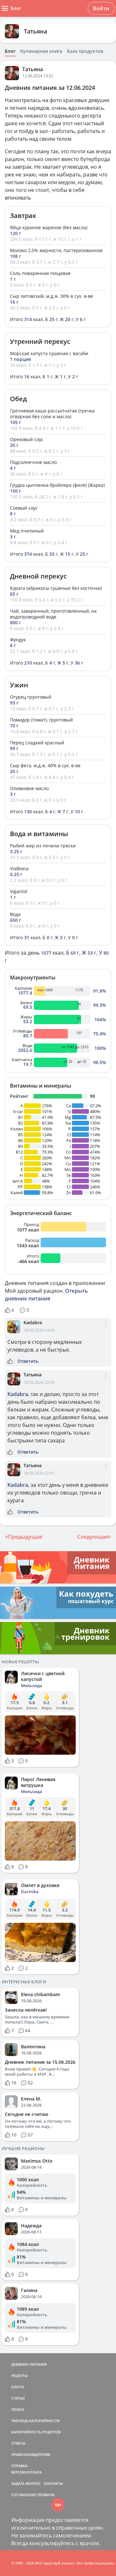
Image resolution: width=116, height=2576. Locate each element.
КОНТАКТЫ (53, 2483)
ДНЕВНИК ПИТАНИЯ (29, 2364)
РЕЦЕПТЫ (19, 2376)
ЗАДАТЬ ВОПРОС (26, 2483)
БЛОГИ (18, 2387)
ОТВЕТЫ (18, 2443)
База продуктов (85, 51)
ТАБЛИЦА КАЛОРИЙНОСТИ (35, 2421)
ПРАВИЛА (46, 2495)
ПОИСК (18, 2409)
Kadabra (33, 1322)
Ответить (28, 1361)
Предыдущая (25, 1537)
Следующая (93, 1537)
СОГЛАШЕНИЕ (24, 2495)
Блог (10, 51)
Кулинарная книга (41, 51)
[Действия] (106, 1329)
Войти (101, 8)
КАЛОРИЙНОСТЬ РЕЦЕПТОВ (36, 2432)
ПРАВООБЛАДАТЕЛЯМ (31, 2454)
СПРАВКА (19, 2466)
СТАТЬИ (18, 2398)
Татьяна (35, 31)
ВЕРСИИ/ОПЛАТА (26, 2472)
